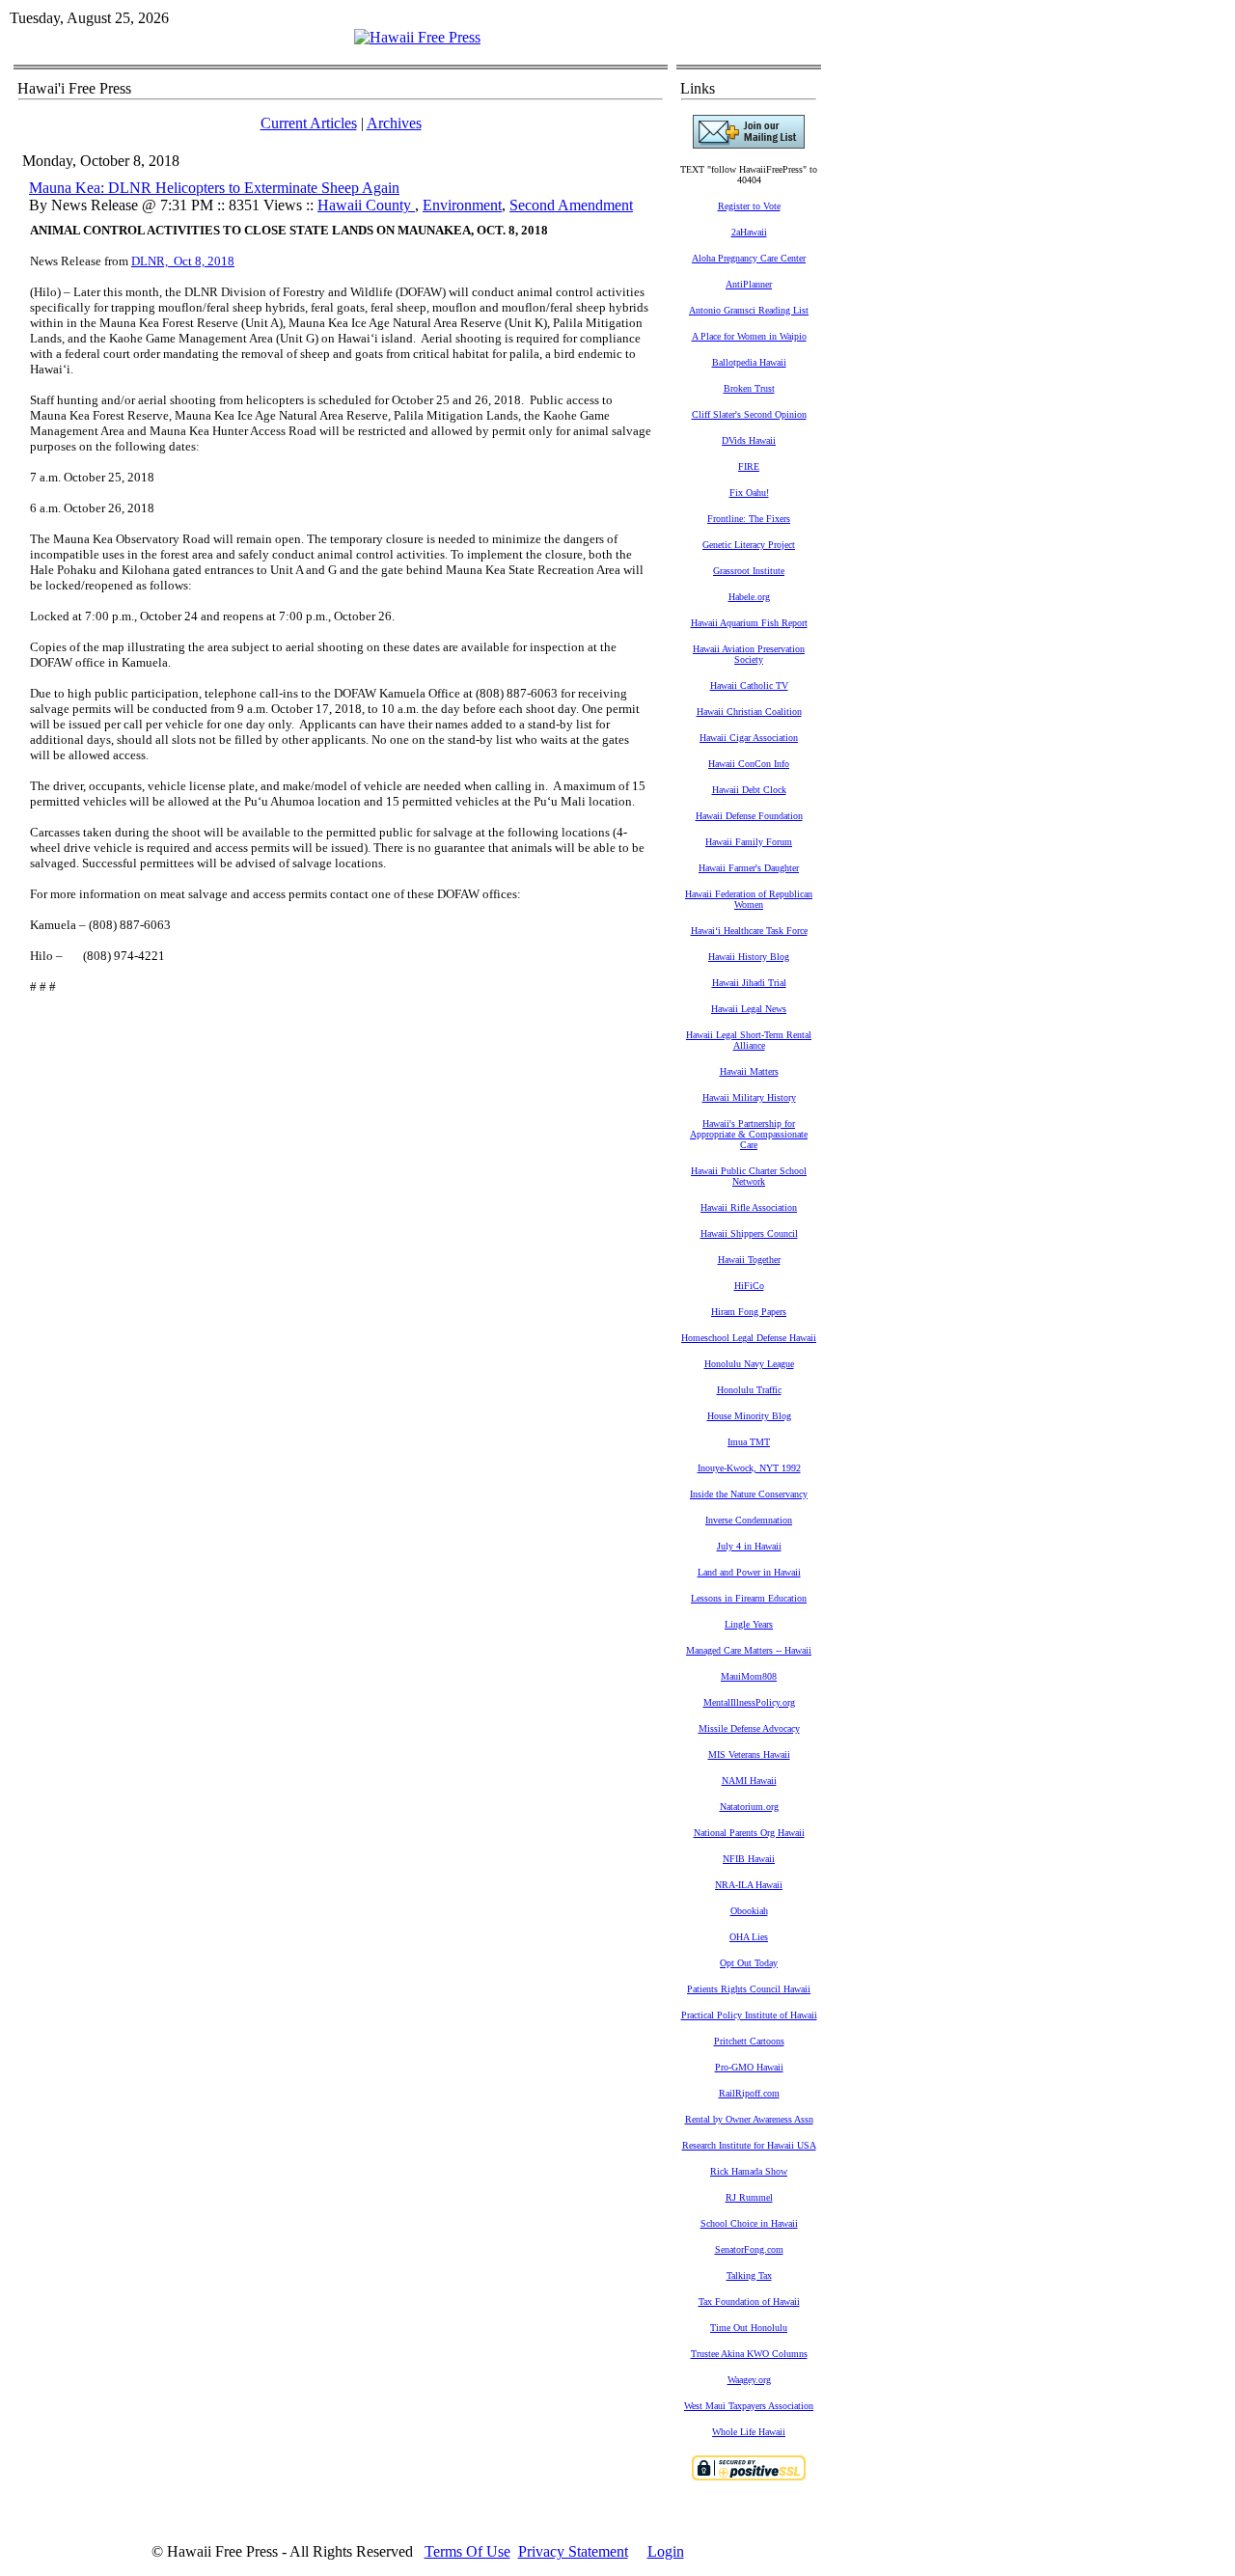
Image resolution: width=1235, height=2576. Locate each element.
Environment (462, 205)
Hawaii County (366, 205)
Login (666, 2551)
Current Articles (309, 123)
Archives (394, 123)
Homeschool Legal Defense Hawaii (749, 1338)
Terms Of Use (467, 2551)
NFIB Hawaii (749, 1859)
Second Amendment (571, 205)
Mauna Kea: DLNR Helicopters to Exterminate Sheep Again (214, 188)
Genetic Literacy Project (749, 545)
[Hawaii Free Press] (417, 37)
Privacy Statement (573, 2551)
